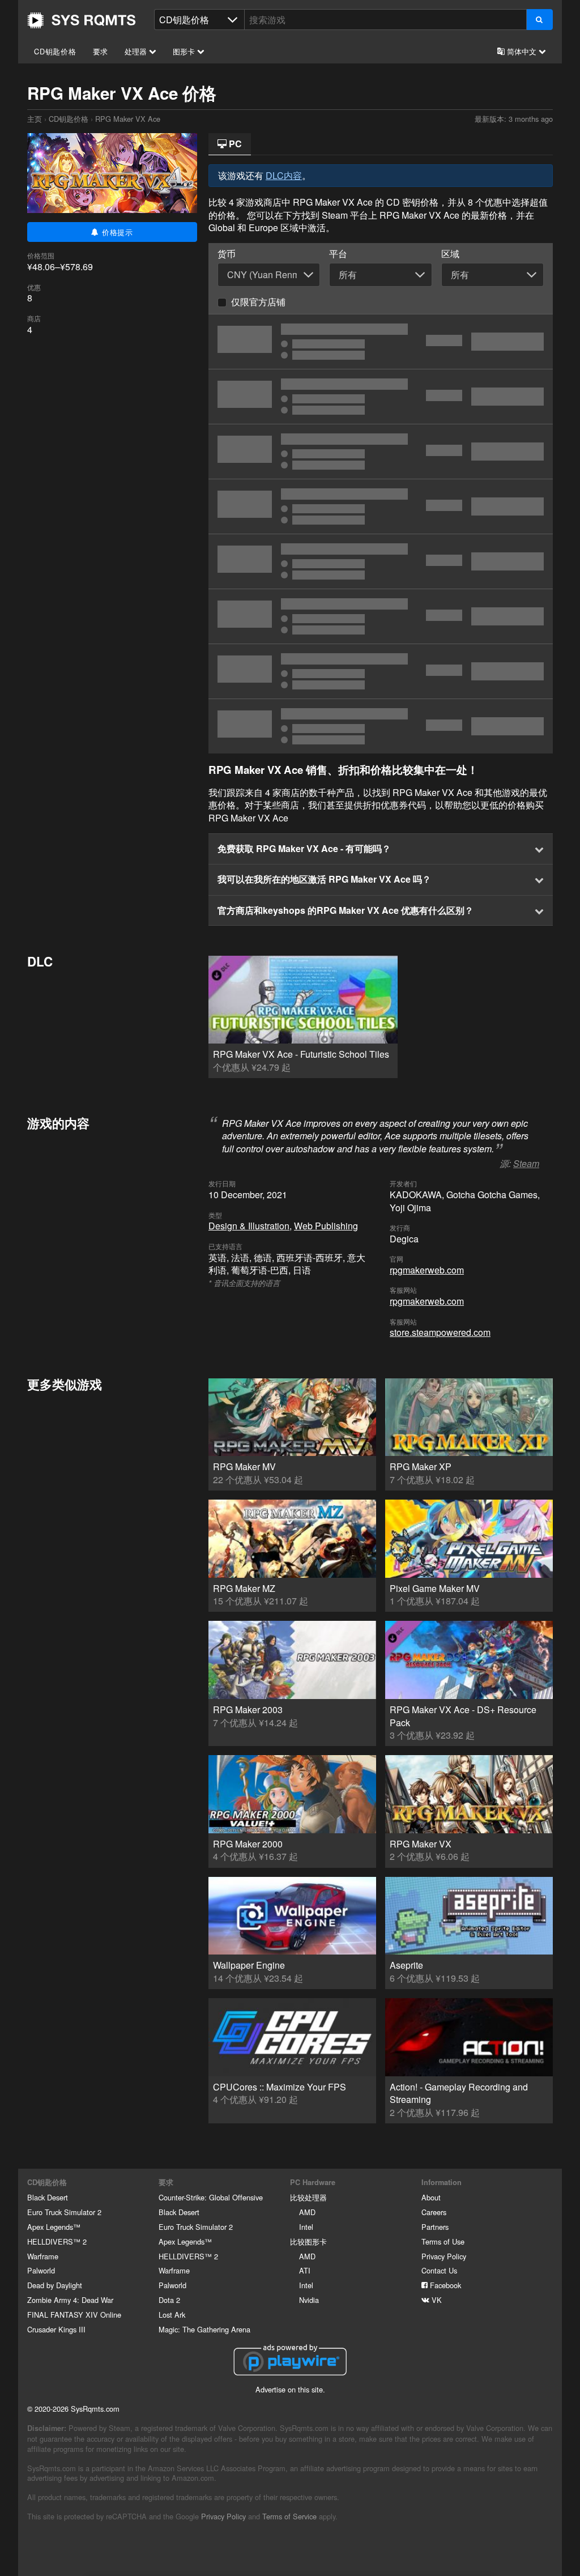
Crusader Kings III (56, 2329)
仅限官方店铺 (258, 302)
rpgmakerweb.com (427, 1270)
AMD (307, 2212)
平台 (338, 254)
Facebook (444, 2285)
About (431, 2197)
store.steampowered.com (440, 1332)
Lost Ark (172, 2315)
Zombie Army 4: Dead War (70, 2300)
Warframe (43, 2256)
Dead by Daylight (55, 2285)
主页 (82, 20)
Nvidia (309, 2300)
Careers (434, 2212)
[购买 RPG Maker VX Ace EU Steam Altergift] (381, 726)
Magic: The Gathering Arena (204, 2329)
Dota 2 (169, 2300)
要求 (101, 51)
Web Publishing (326, 1226)
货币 (227, 254)
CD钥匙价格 (55, 51)
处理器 (137, 51)
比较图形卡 (308, 2241)
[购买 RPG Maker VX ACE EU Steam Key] (381, 616)
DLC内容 (284, 175)
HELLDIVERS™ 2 (57, 2241)
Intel (306, 2227)
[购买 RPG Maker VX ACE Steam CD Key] (381, 397)
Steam (526, 1163)
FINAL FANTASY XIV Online (74, 2315)
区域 (450, 254)
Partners (435, 2227)
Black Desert (48, 2197)
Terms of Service (289, 2516)
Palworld (41, 2270)
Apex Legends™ (54, 2227)
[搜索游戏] (540, 20)
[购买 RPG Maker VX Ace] (381, 452)
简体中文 (522, 51)
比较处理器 (308, 2197)
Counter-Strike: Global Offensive (211, 2197)
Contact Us (439, 2270)
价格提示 (116, 232)
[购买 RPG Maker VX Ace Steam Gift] (381, 561)
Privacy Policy (444, 2256)
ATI (305, 2270)
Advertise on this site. (290, 2389)
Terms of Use (443, 2241)
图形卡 (185, 51)
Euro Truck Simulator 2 (64, 2212)
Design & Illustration (249, 1226)
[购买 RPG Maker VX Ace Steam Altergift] (381, 671)
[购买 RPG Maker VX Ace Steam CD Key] (381, 342)
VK (436, 2300)
